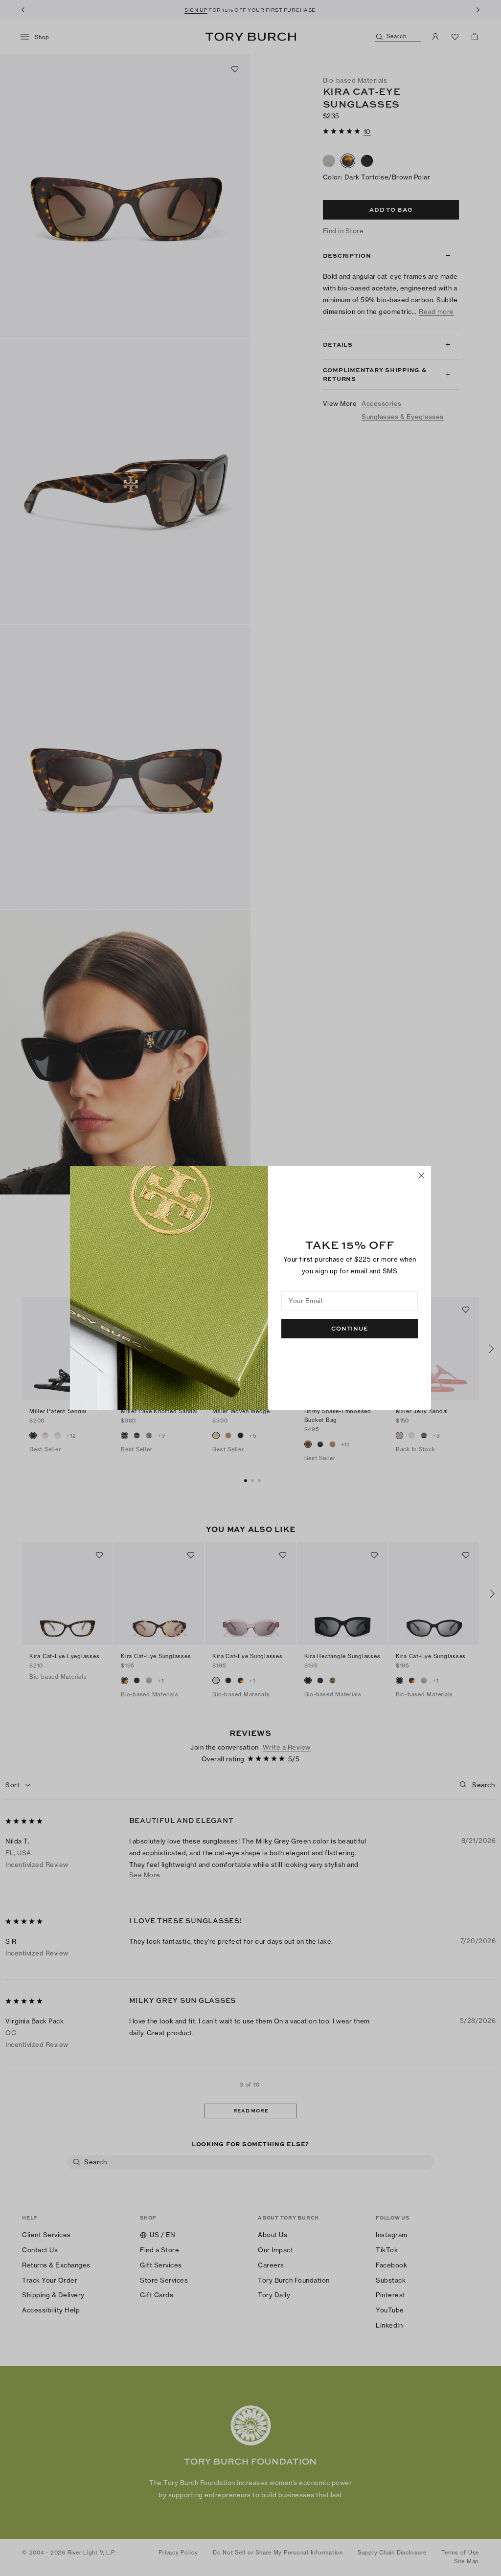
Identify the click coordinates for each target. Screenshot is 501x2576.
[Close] (421, 1176)
